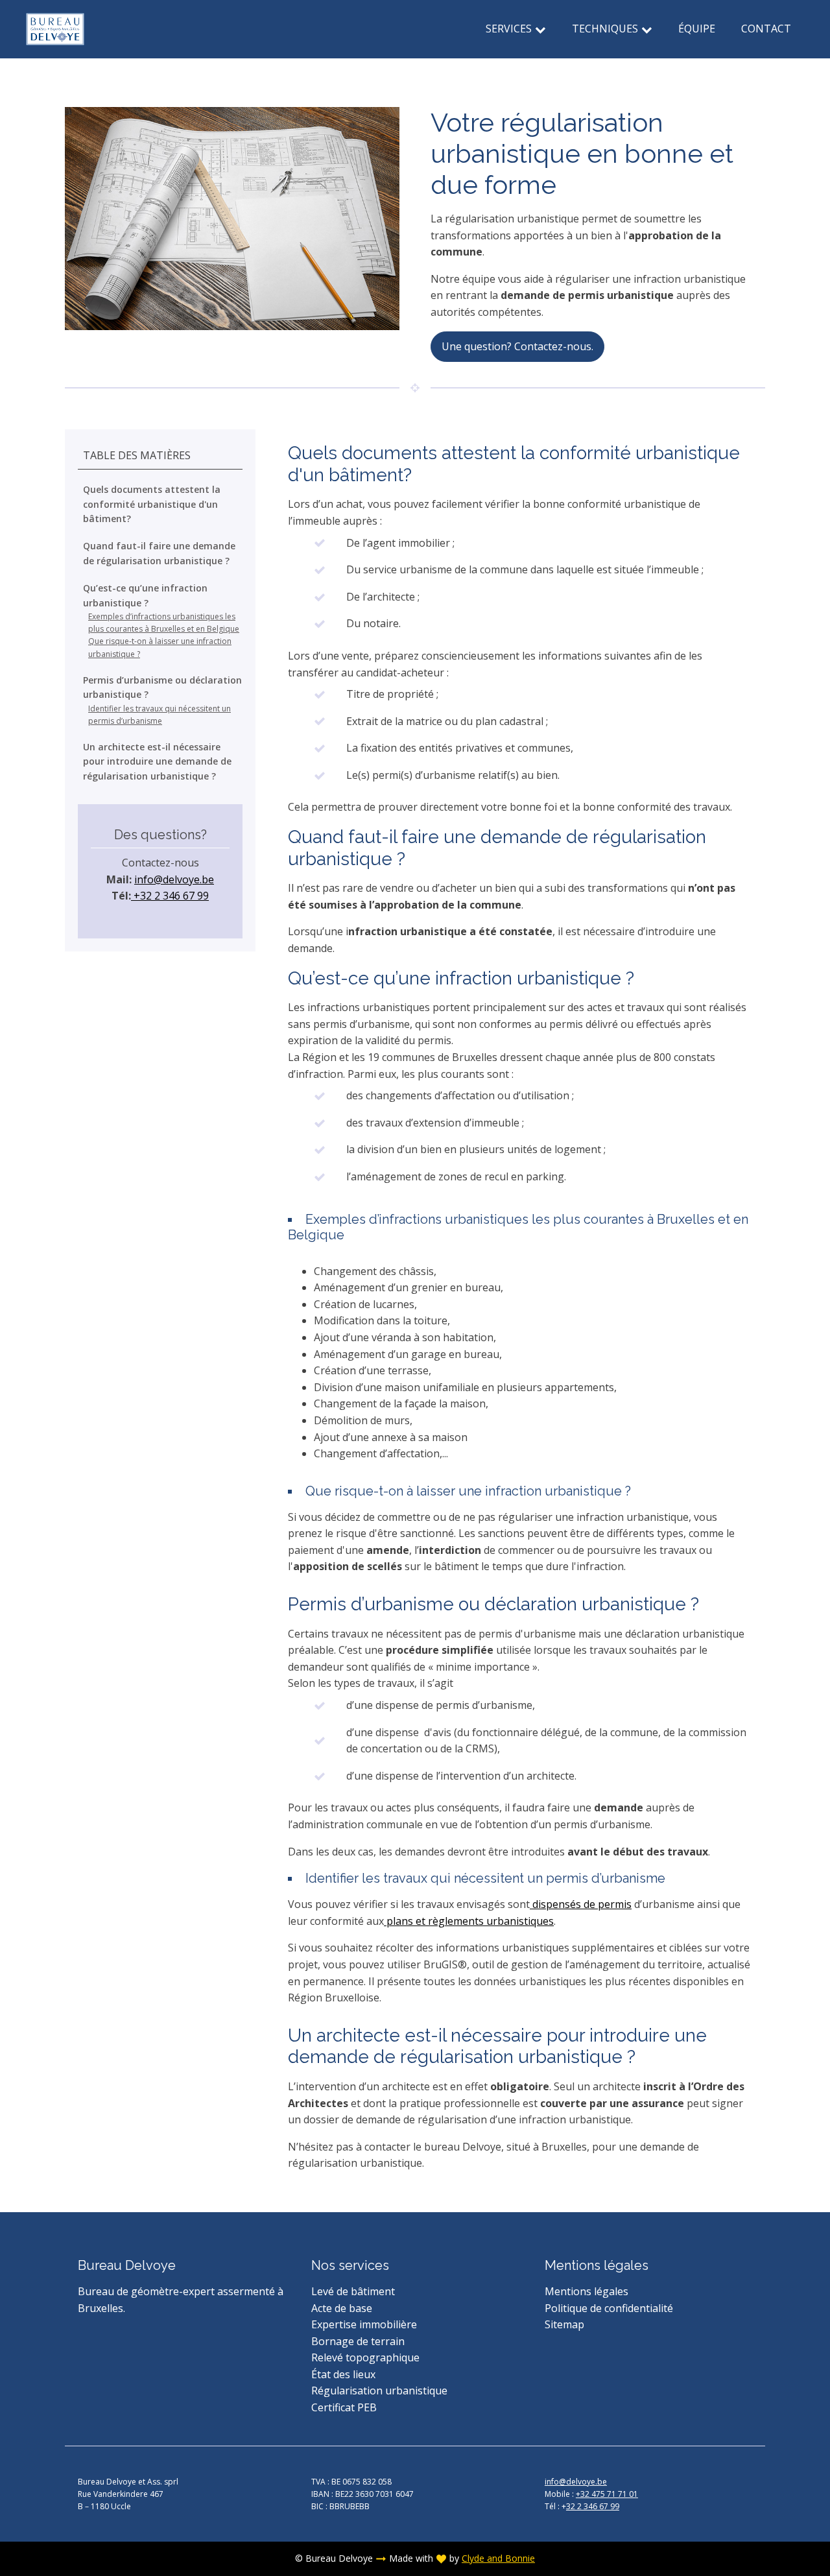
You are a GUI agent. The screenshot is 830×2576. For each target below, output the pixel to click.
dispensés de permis (581, 1904)
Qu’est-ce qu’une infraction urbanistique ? (145, 596)
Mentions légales (587, 2291)
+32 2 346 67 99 (170, 896)
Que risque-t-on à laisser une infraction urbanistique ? (160, 648)
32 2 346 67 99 (593, 2506)
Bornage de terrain (358, 2341)
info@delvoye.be (174, 879)
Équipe (697, 29)
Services (509, 29)
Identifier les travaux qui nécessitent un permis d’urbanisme (160, 715)
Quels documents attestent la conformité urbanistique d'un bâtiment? (152, 505)
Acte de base (342, 2308)
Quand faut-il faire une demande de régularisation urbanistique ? (159, 554)
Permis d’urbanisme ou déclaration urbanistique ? (162, 687)
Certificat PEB (344, 2407)
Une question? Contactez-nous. (517, 346)
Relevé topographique (365, 2357)
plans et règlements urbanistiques (469, 1921)
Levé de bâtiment (353, 2291)
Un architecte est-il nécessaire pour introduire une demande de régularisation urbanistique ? (157, 761)
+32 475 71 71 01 (607, 2494)
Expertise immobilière (364, 2324)
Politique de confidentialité (609, 2308)
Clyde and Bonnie (498, 2558)
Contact (766, 29)
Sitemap (564, 2324)
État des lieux (343, 2374)
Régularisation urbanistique (379, 2391)
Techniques (605, 29)
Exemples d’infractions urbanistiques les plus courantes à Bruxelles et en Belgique (164, 623)
